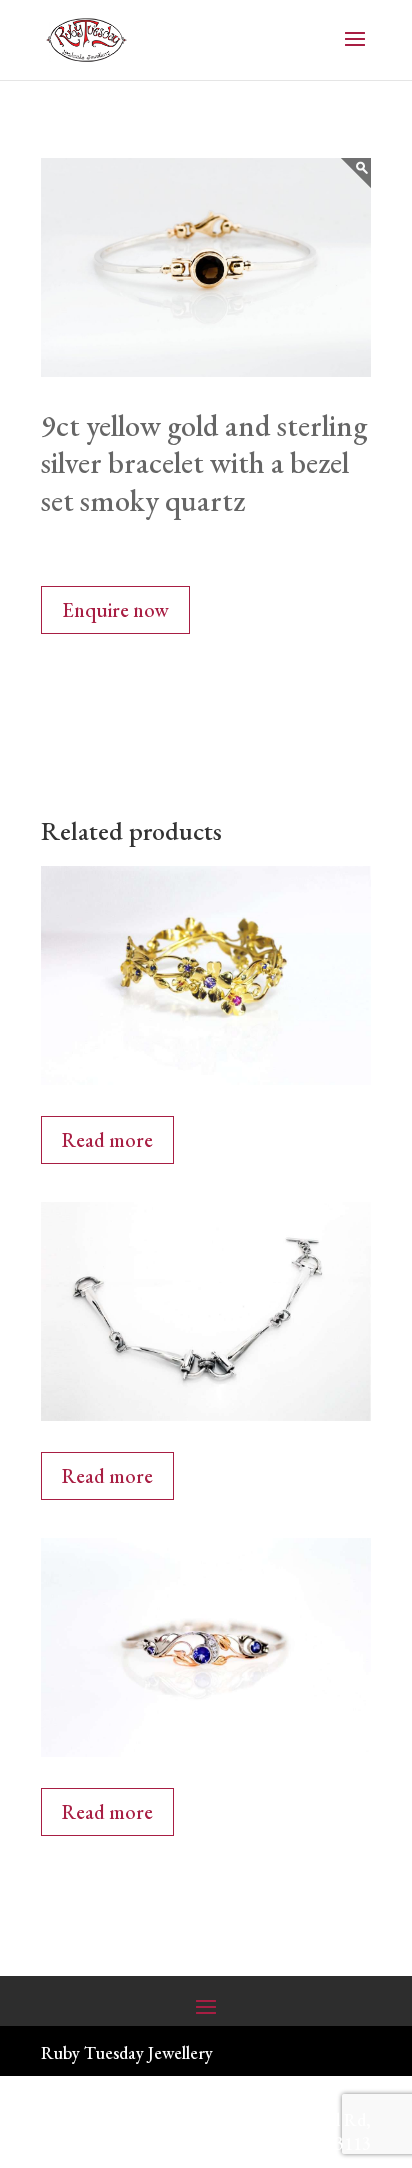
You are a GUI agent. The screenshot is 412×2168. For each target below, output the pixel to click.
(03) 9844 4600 (117, 2119)
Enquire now (115, 610)
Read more (107, 1140)
